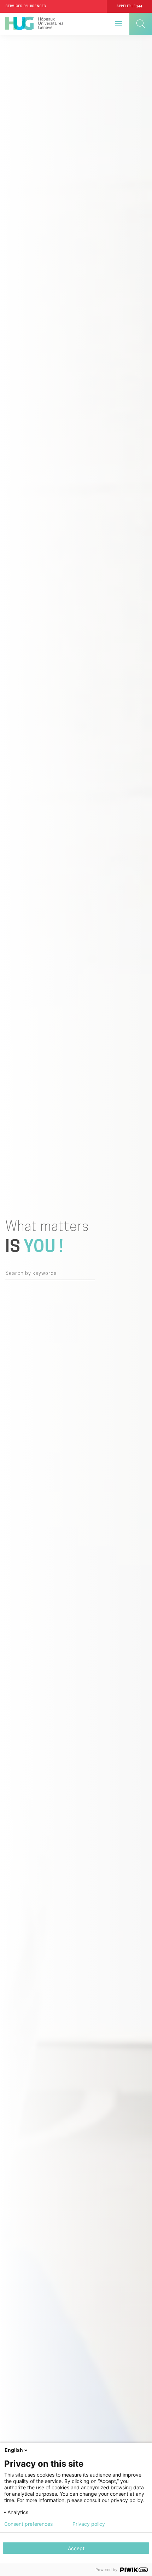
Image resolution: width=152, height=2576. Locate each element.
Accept (76, 2548)
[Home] (34, 24)
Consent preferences (28, 2524)
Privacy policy (89, 2524)
